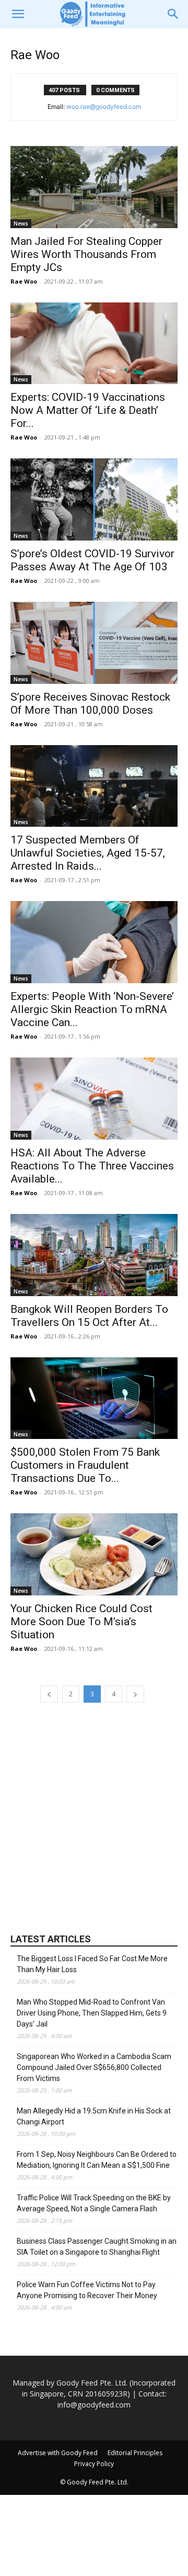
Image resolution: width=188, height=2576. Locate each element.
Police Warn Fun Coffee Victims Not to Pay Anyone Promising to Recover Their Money (87, 2290)
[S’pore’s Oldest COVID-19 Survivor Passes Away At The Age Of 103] (94, 499)
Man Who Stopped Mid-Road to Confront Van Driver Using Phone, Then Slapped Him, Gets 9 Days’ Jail (92, 2013)
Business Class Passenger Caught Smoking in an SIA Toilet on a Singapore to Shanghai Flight (97, 2247)
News (21, 223)
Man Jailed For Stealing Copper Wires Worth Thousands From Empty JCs (86, 254)
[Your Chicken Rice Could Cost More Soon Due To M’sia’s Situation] (94, 1554)
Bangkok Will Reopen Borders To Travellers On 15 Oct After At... (89, 1316)
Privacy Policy (94, 2464)
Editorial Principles (135, 2453)
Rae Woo (24, 281)
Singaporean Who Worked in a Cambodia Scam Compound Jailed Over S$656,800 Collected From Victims (94, 2067)
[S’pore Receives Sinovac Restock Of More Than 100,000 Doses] (94, 643)
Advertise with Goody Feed (58, 2453)
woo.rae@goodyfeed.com (104, 106)
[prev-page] (49, 1694)
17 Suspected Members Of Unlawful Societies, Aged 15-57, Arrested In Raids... (88, 853)
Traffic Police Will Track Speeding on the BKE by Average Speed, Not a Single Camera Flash (94, 2203)
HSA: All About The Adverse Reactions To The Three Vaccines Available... (92, 1166)
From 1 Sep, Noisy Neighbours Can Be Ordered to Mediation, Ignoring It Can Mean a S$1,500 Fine (97, 2160)
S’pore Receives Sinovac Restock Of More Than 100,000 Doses (90, 704)
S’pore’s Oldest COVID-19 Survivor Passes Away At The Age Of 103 (92, 560)
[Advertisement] (94, 1817)
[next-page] (135, 1694)
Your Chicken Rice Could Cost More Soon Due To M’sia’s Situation (81, 1622)
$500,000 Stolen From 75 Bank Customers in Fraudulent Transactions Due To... (85, 1465)
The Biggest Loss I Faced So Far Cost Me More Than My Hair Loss (92, 1964)
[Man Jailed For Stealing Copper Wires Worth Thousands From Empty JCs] (94, 187)
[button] (18, 14)
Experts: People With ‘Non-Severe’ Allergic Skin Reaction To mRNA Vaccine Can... (92, 1009)
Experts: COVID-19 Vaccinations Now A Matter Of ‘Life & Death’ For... (88, 410)
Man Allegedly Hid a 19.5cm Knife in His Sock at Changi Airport (94, 2116)
